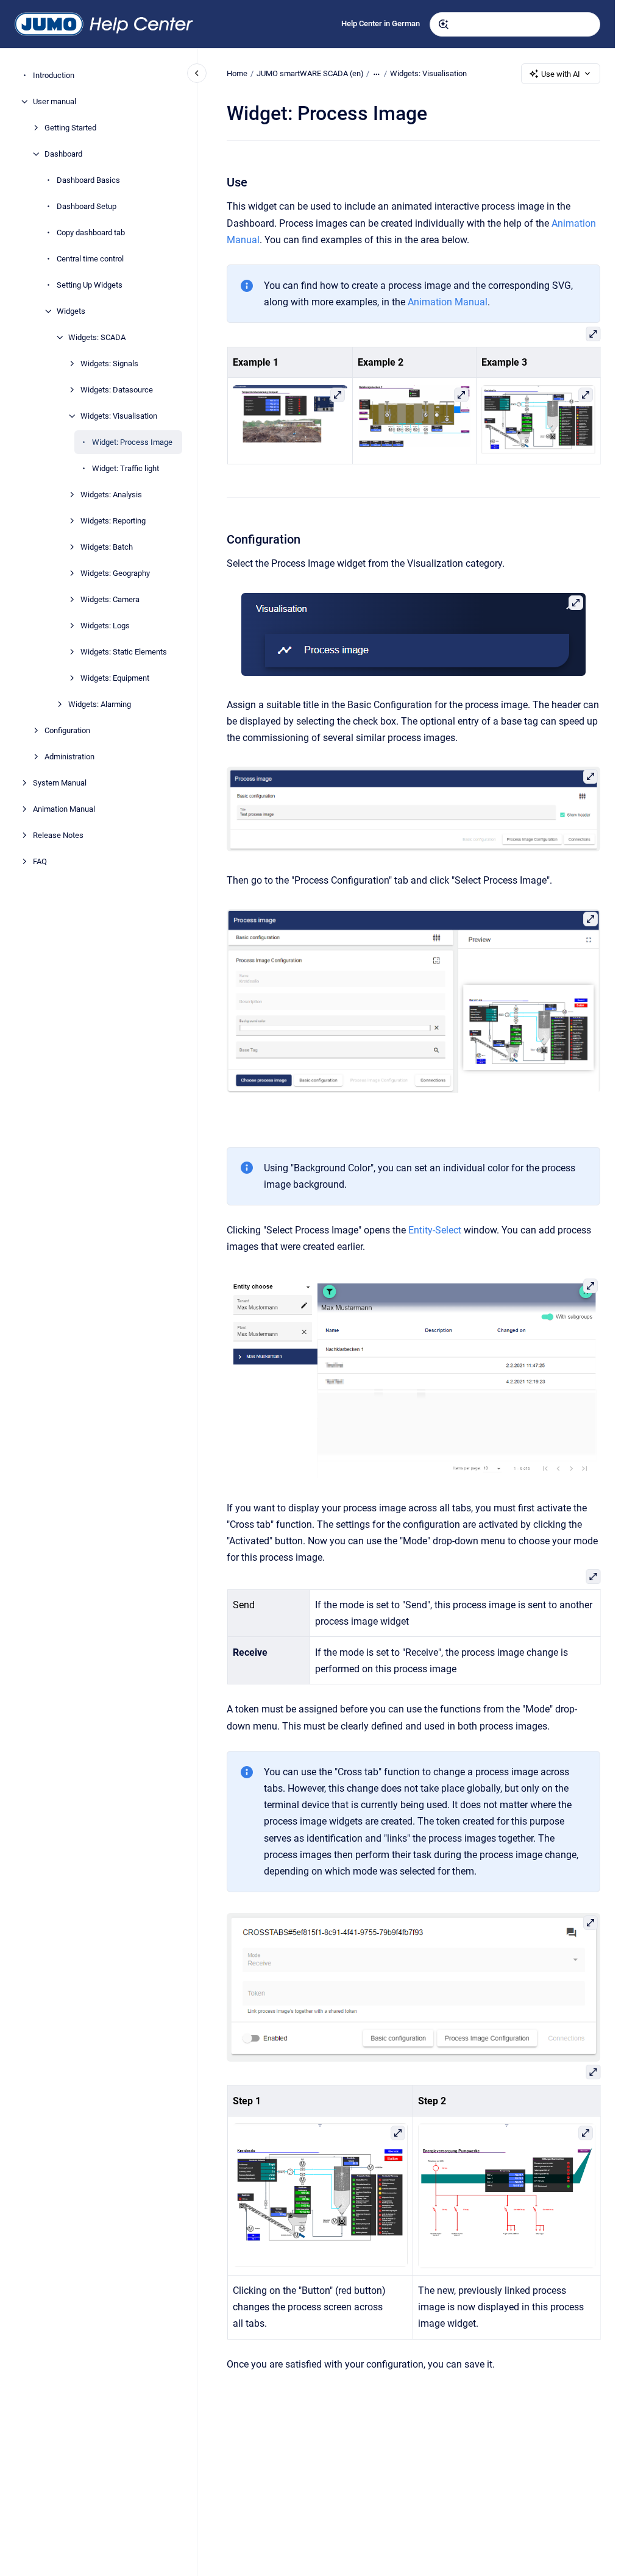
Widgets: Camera (110, 599)
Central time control (90, 259)
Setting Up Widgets (90, 285)
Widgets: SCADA (97, 337)
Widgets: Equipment (115, 678)
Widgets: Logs (105, 626)
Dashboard (63, 154)
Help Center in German (381, 23)
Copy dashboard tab (91, 232)
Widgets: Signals (109, 364)
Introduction (54, 75)
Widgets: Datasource (117, 390)
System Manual (60, 783)
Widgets (71, 311)
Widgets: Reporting (113, 521)
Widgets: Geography (115, 573)
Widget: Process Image (132, 442)
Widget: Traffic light (126, 468)
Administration (69, 757)
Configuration (67, 730)
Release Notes (58, 835)
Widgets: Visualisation (119, 416)
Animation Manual (64, 809)
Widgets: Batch (107, 547)
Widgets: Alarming (100, 704)
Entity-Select (435, 1230)
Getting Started (70, 128)
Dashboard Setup (87, 206)
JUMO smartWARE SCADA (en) (310, 73)
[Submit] (444, 24)
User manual (55, 101)
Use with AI (561, 74)
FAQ (40, 861)
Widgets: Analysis (111, 495)
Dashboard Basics (88, 180)
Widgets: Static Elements (124, 652)
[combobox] (515, 24)
